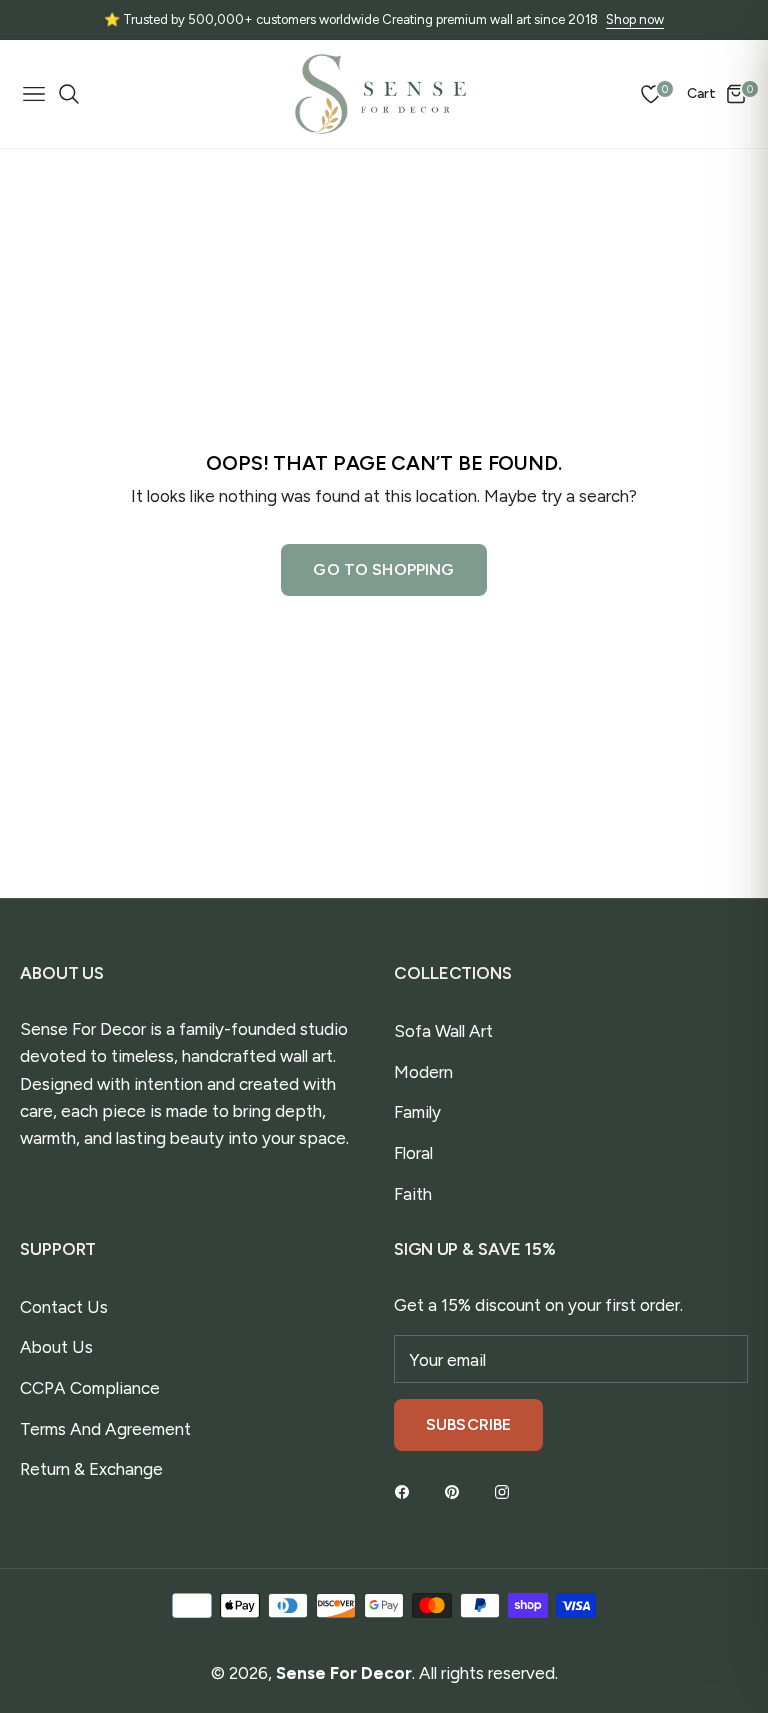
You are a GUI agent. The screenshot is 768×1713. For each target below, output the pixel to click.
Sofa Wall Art (443, 1031)
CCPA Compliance (90, 1388)
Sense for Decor (344, 1673)
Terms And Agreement (105, 1429)
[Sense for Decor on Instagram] (507, 1490)
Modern (423, 1072)
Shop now (635, 19)
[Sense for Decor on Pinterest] (457, 1490)
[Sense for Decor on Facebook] (407, 1490)
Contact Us (64, 1307)
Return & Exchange (91, 1469)
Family (417, 1112)
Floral (413, 1153)
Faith (413, 1194)
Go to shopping (383, 569)
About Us (56, 1347)
